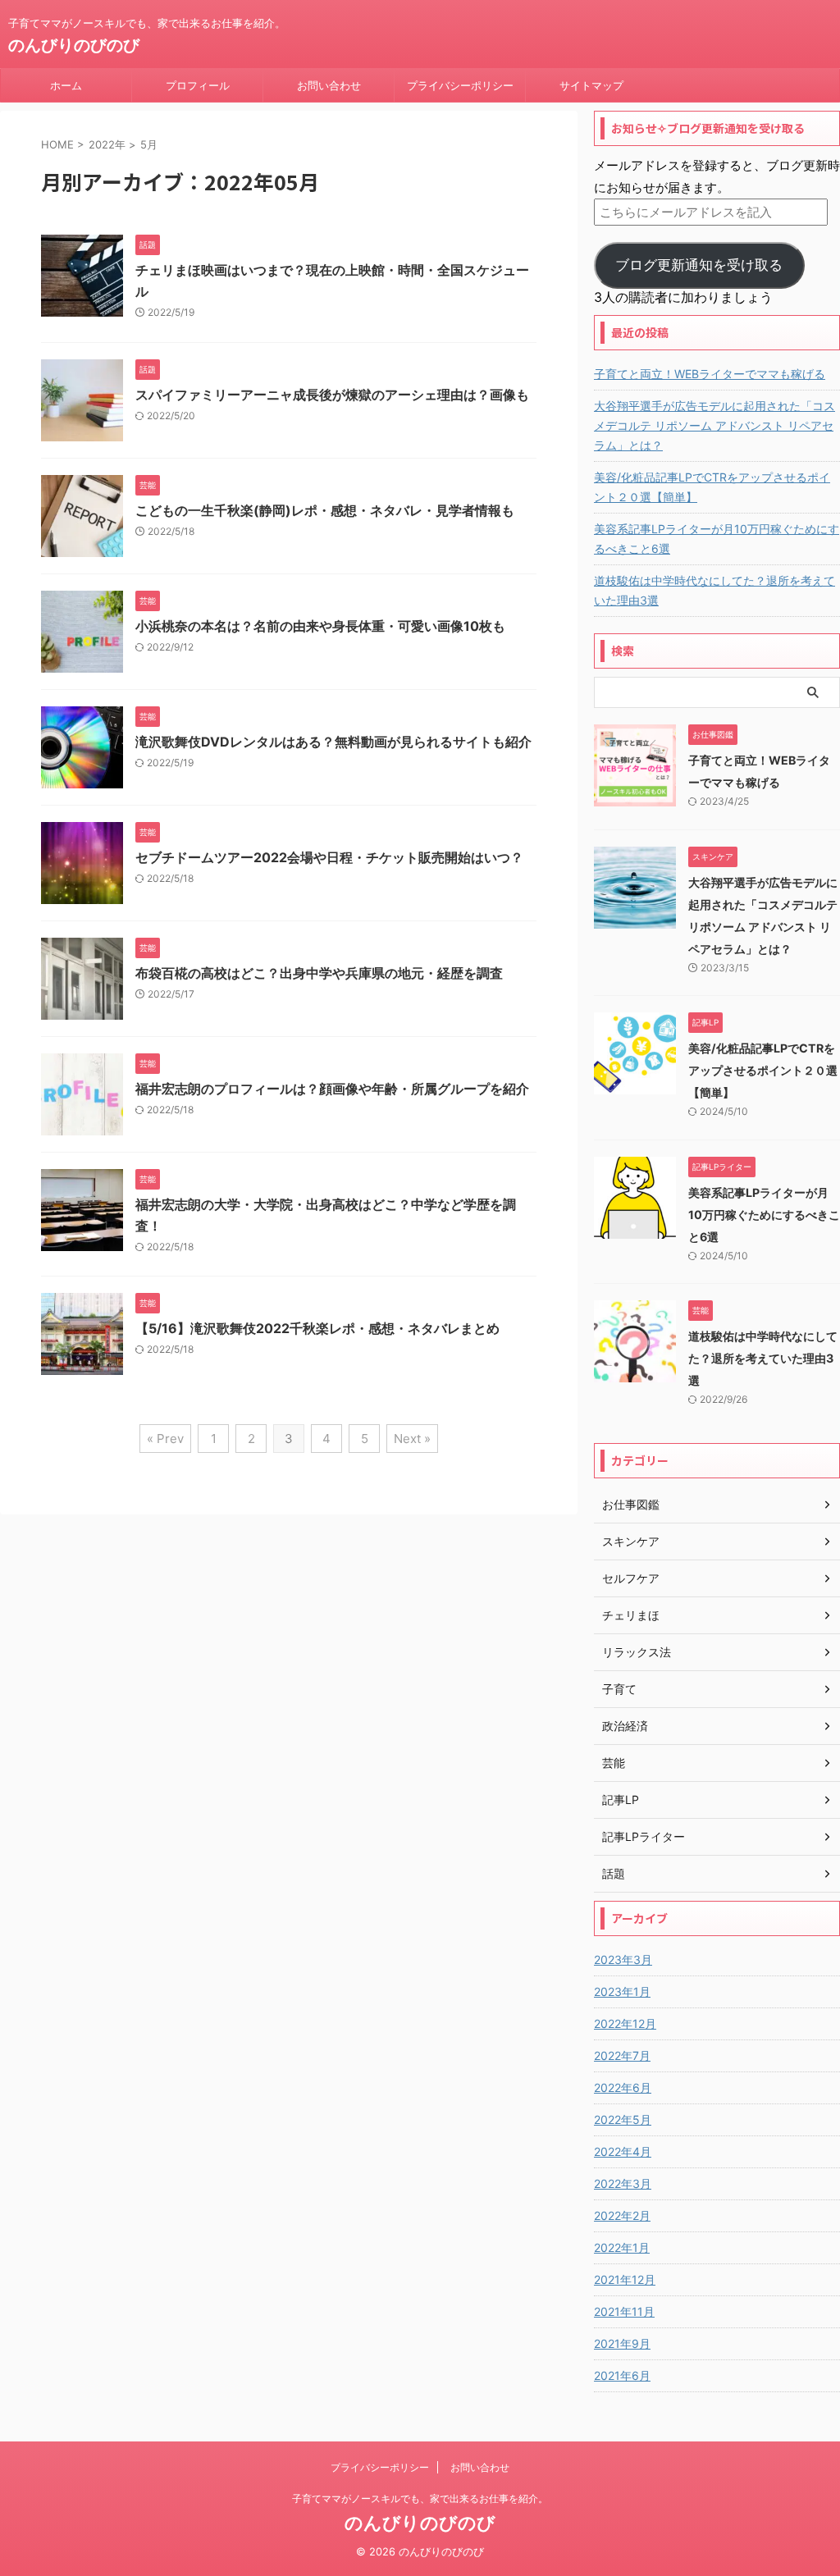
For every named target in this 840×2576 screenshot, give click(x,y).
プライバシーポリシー (460, 85)
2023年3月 (623, 1959)
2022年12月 (625, 2023)
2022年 (107, 144)
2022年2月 (622, 2215)
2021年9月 (622, 2343)
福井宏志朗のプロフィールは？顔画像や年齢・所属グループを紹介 (332, 1089)
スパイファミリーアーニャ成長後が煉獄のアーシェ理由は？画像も (332, 395)
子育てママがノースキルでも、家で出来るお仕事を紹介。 (420, 2498)
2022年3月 (623, 2183)
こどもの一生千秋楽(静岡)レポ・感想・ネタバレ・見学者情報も (325, 510)
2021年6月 (622, 2375)
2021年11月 (624, 2311)
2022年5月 (623, 2119)
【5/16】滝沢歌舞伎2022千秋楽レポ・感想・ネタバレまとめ (317, 1328)
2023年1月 (622, 1991)
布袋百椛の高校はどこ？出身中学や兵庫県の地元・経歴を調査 (319, 973)
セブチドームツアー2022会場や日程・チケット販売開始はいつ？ (329, 857)
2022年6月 (623, 2087)
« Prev (165, 1439)
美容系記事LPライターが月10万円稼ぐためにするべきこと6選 (717, 539)
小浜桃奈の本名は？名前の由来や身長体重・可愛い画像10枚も (320, 626)
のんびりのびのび (74, 45)
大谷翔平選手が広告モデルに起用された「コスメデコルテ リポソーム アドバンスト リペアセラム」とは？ (714, 425)
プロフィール (198, 85)
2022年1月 (622, 2247)
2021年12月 (625, 2279)
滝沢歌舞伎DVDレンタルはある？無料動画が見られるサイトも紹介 (333, 742)
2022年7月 (622, 2055)
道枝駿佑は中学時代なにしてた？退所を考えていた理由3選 (714, 590)
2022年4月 (623, 2151)
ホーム (66, 85)
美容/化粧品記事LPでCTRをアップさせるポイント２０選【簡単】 (712, 487)
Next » (412, 1439)
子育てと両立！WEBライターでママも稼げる (710, 374)
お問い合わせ (329, 85)
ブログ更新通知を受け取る (699, 265)
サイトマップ (591, 85)
